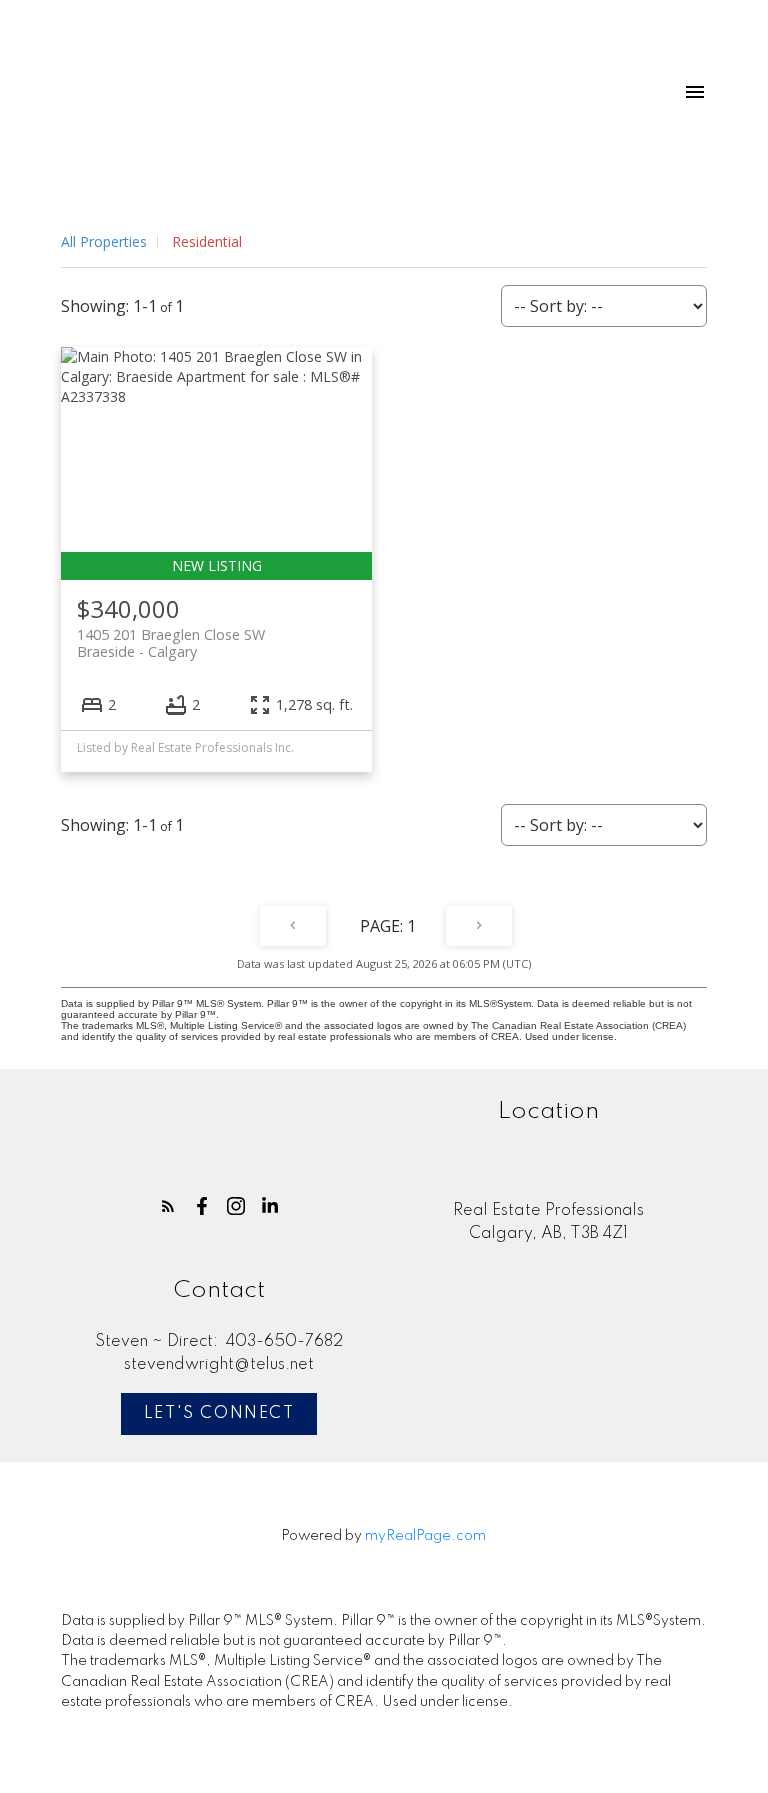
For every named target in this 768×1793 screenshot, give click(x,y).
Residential (207, 241)
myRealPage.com (425, 1536)
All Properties (104, 241)
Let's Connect (219, 1414)
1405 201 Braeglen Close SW (171, 643)
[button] (168, 1206)
